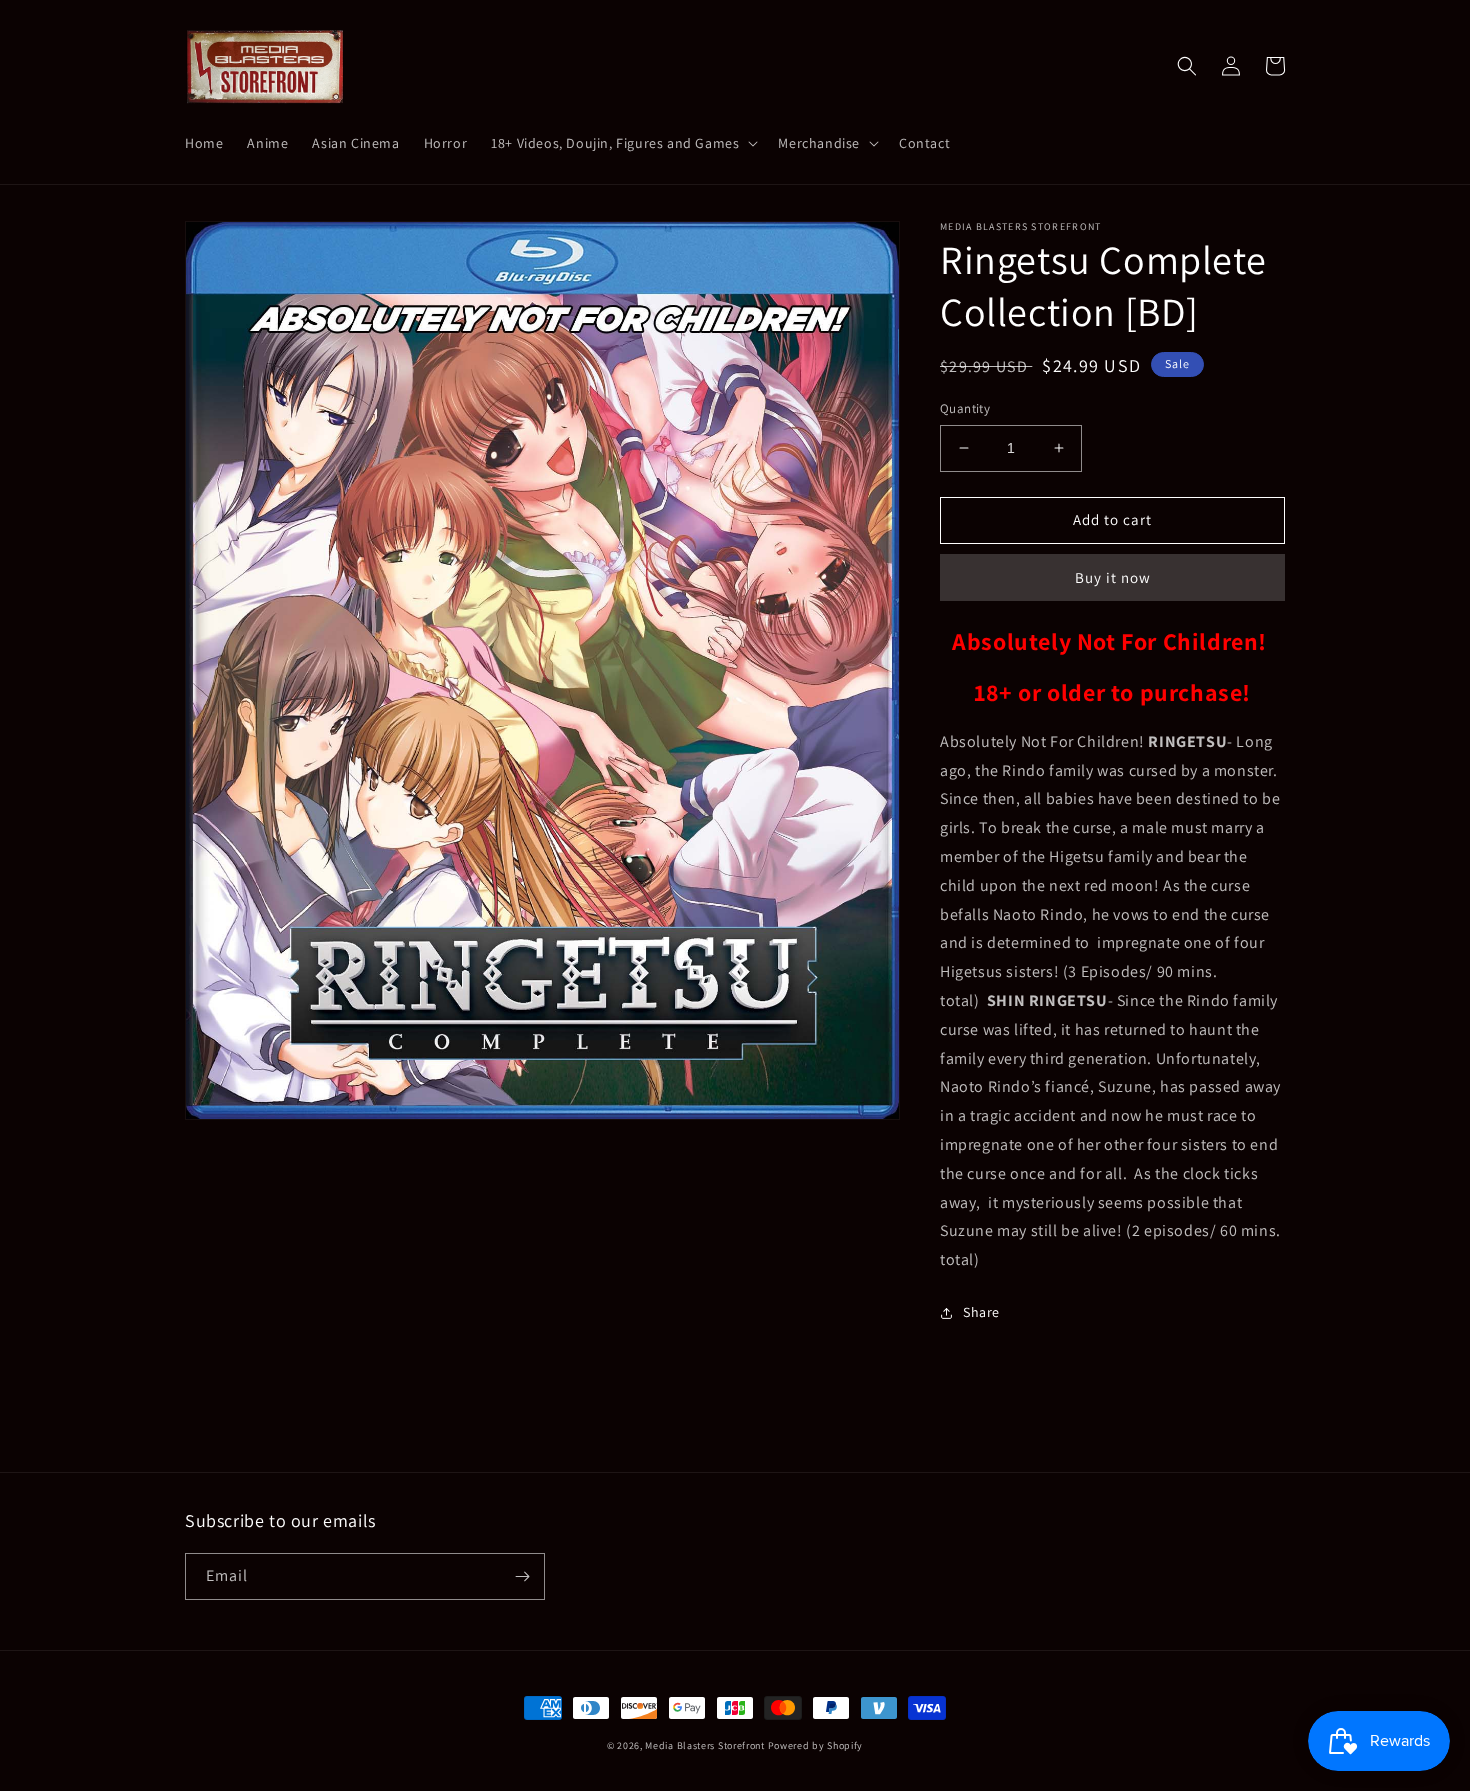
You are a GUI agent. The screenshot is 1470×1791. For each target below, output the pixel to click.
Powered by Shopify (816, 1745)
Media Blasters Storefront (705, 1745)
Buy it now (1113, 577)
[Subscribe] (522, 1576)
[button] (622, 143)
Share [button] (981, 1312)
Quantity (965, 408)
